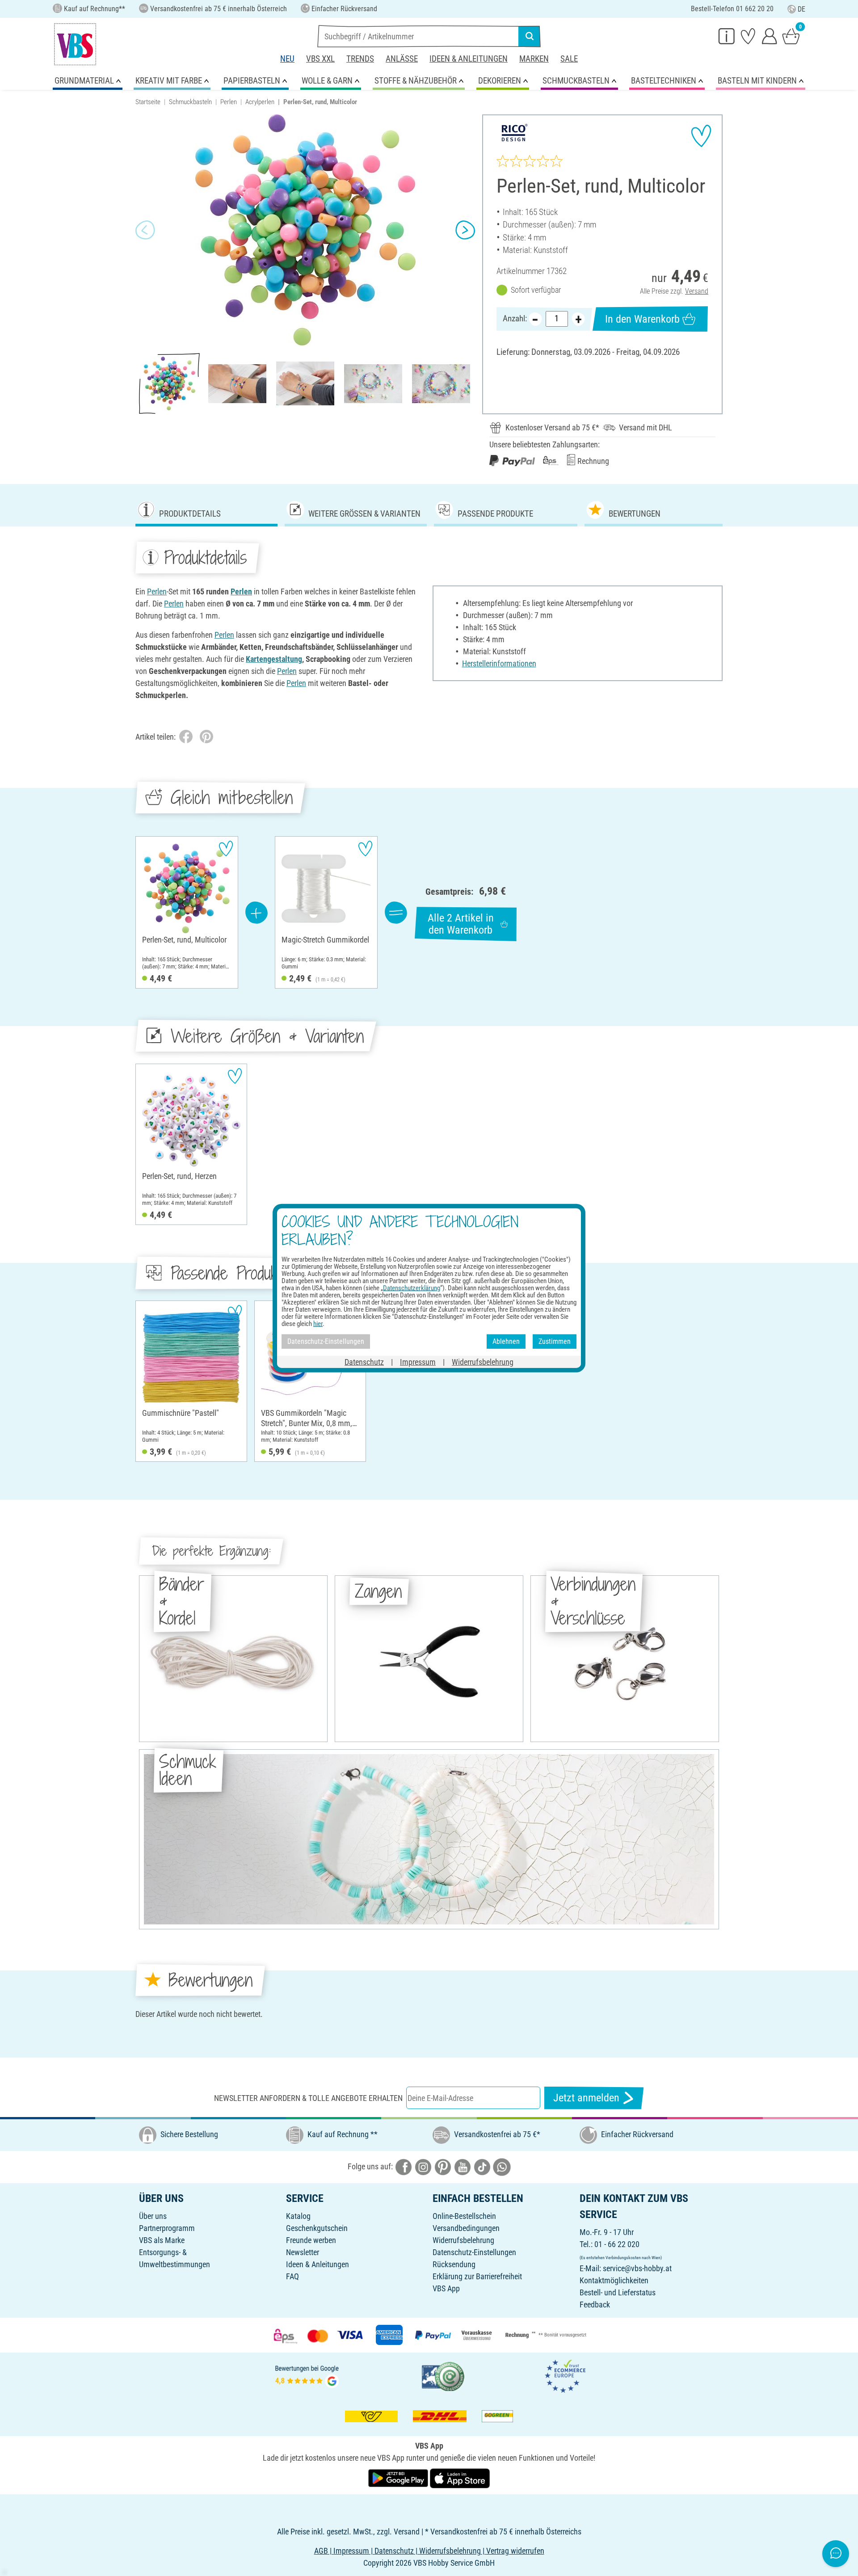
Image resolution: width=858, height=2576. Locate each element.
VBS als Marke (162, 2240)
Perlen (229, 102)
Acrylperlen (260, 102)
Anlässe (402, 59)
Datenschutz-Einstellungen (474, 2252)
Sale (569, 59)
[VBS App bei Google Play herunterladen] (399, 2477)
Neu (287, 59)
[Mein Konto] (770, 36)
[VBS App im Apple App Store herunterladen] (460, 2477)
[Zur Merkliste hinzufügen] (701, 136)
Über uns (153, 2216)
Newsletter (303, 2252)
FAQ (292, 2276)
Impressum (418, 1362)
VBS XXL (320, 59)
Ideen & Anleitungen (469, 59)
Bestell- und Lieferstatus (618, 2292)
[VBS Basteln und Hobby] (75, 44)
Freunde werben (311, 2240)
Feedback (595, 2305)
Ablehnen (506, 1341)
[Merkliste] (748, 36)
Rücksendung (454, 2264)
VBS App (446, 2288)
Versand (697, 291)
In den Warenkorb (642, 319)
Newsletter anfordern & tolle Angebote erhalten (308, 2098)
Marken (534, 59)
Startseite (148, 102)
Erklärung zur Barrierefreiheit (477, 2276)
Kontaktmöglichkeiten (614, 2280)
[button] (145, 230)
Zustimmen (555, 1341)
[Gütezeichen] (443, 2376)
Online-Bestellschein (464, 2216)
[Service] (727, 36)
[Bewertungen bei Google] (307, 2376)
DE (801, 9)
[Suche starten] (530, 36)
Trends (360, 59)
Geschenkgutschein (317, 2228)
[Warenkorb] (791, 36)
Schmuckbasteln (190, 102)
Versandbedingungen (466, 2228)
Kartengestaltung (274, 659)
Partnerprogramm (167, 2228)
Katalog (298, 2216)
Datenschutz (364, 1362)
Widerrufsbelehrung (463, 2240)
